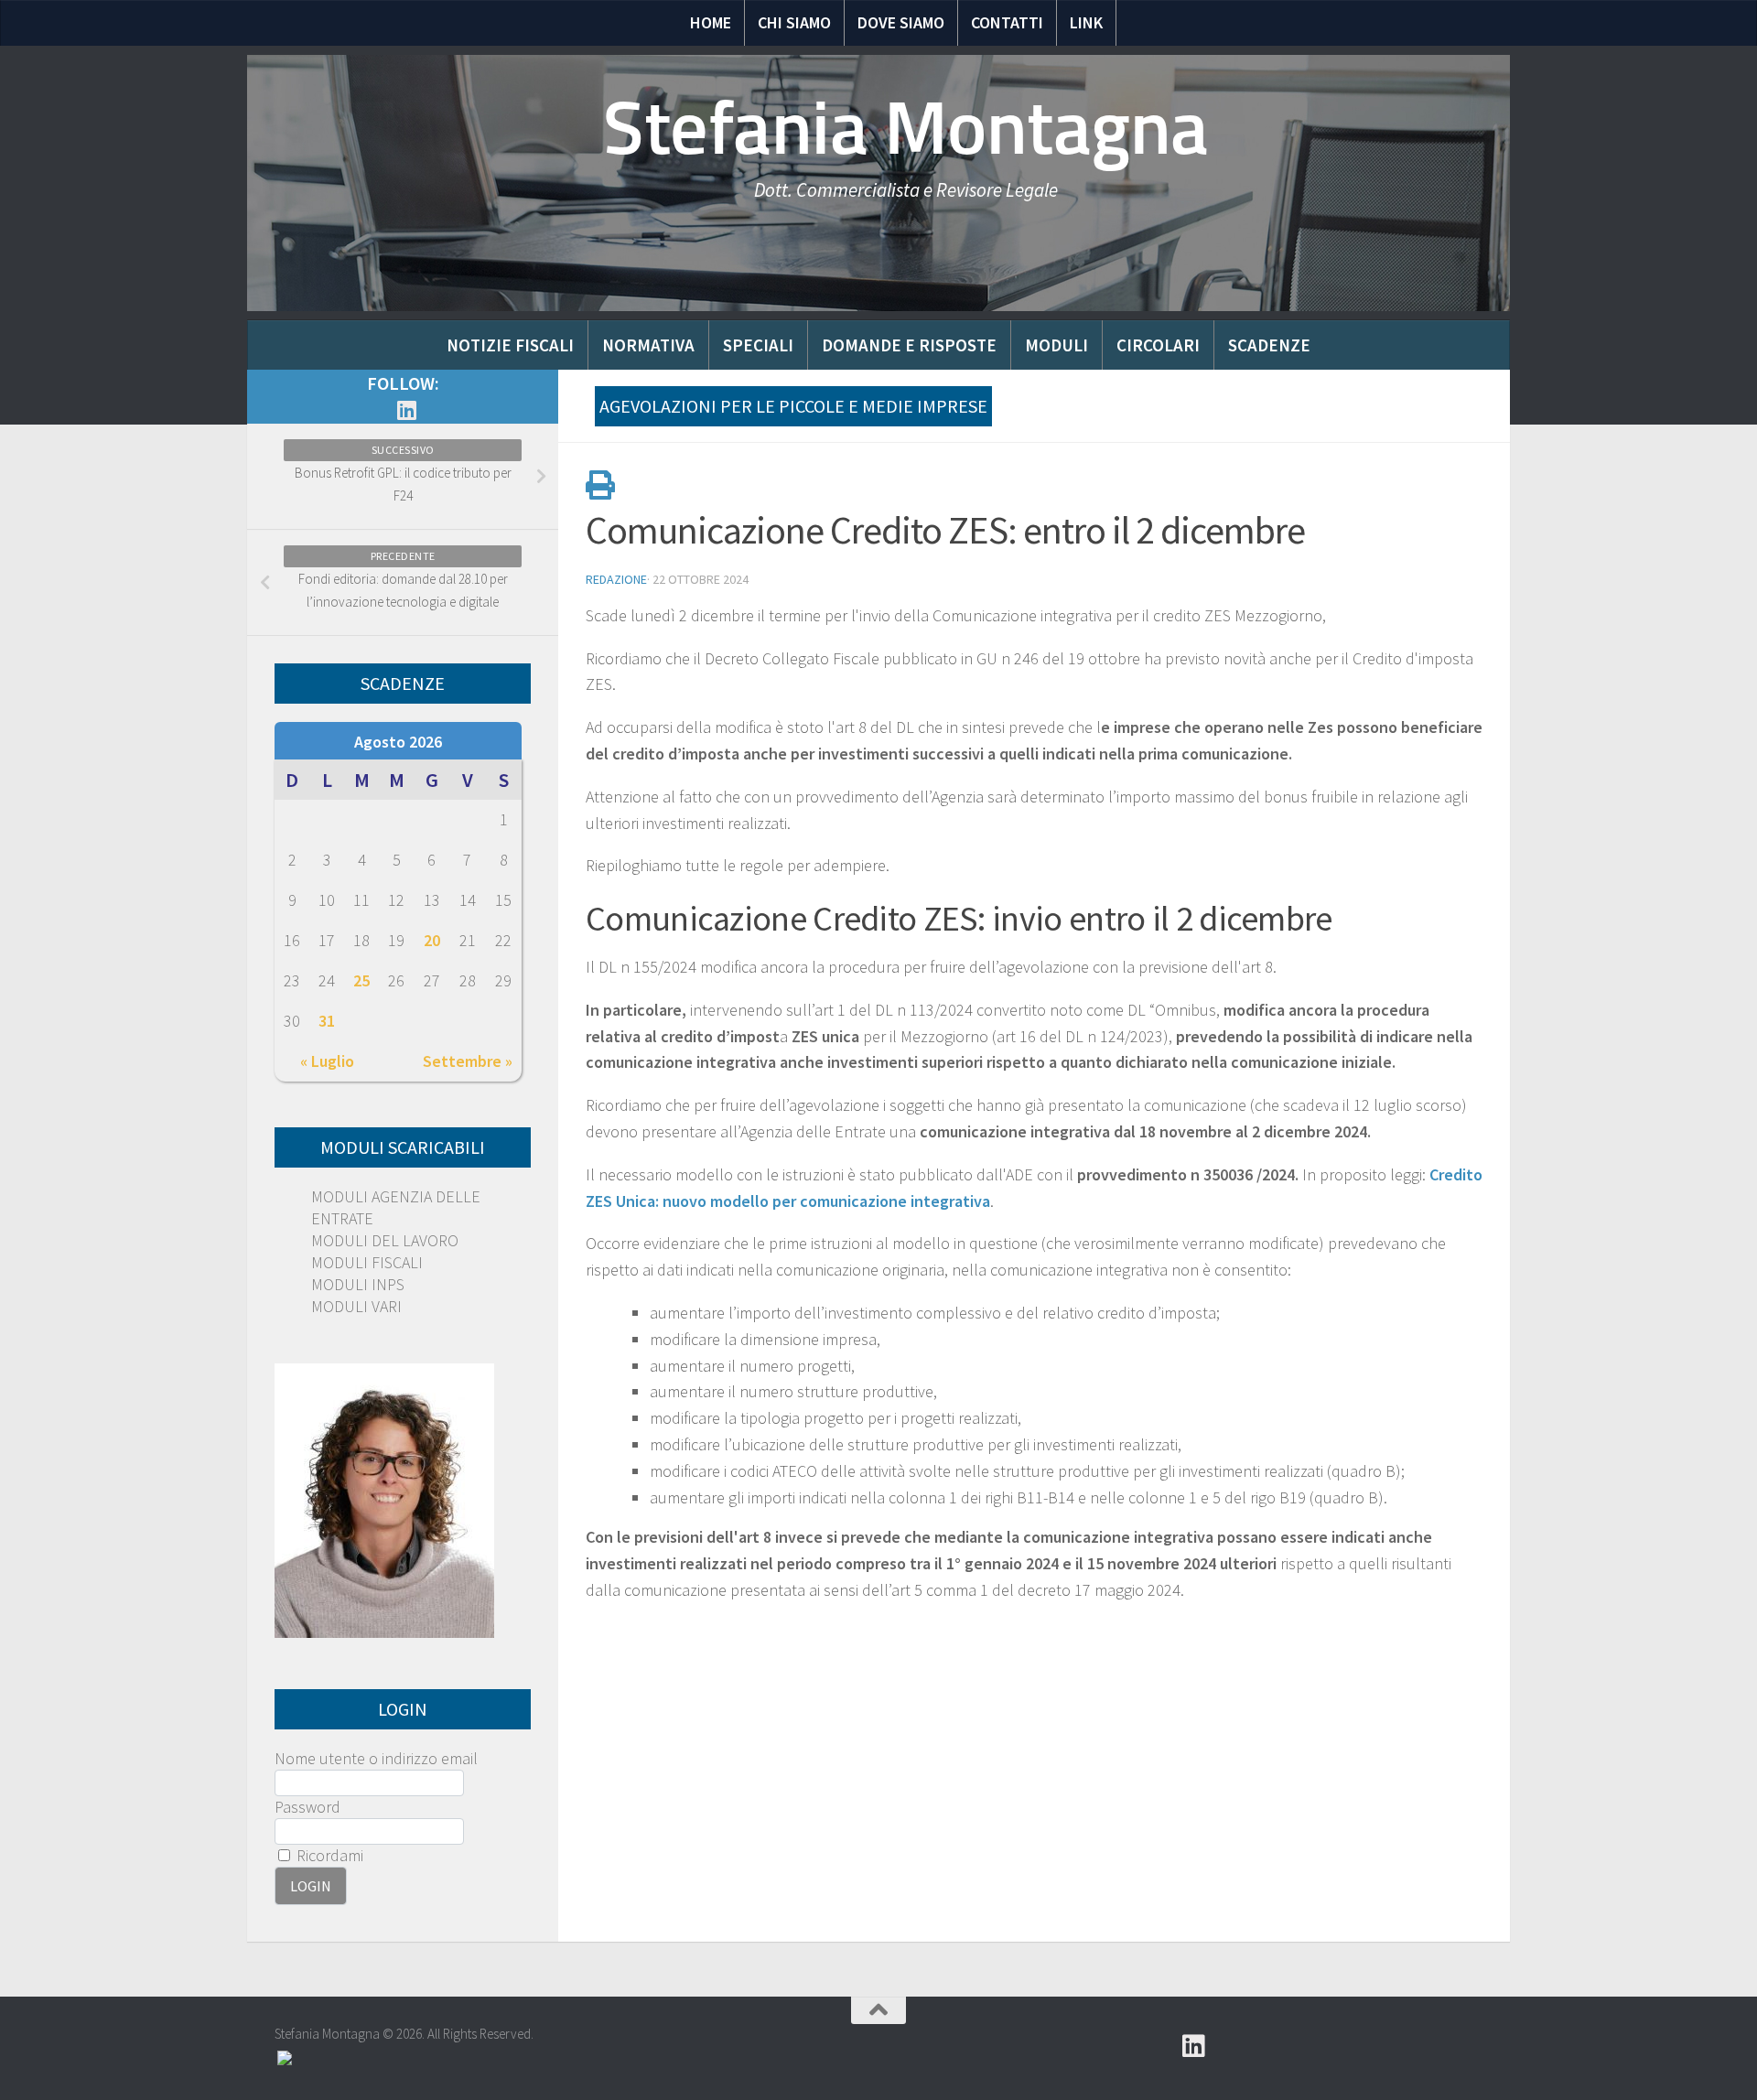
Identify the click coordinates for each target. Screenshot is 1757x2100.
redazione (616, 579)
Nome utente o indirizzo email (376, 1758)
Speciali (758, 345)
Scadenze (1269, 345)
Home (711, 22)
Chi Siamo (794, 22)
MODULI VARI (356, 1306)
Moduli (1056, 345)
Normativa (648, 345)
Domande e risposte (909, 345)
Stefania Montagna (906, 128)
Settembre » (468, 1061)
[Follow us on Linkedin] (406, 410)
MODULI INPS (358, 1284)
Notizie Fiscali (510, 345)
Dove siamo (901, 22)
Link (1086, 22)
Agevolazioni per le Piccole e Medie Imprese (793, 406)
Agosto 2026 (398, 742)
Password (307, 1807)
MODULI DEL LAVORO (385, 1240)
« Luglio (327, 1061)
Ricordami (328, 1855)
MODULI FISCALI (367, 1262)
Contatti (1007, 22)
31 (327, 1021)
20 (432, 940)
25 (361, 980)
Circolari (1158, 345)
